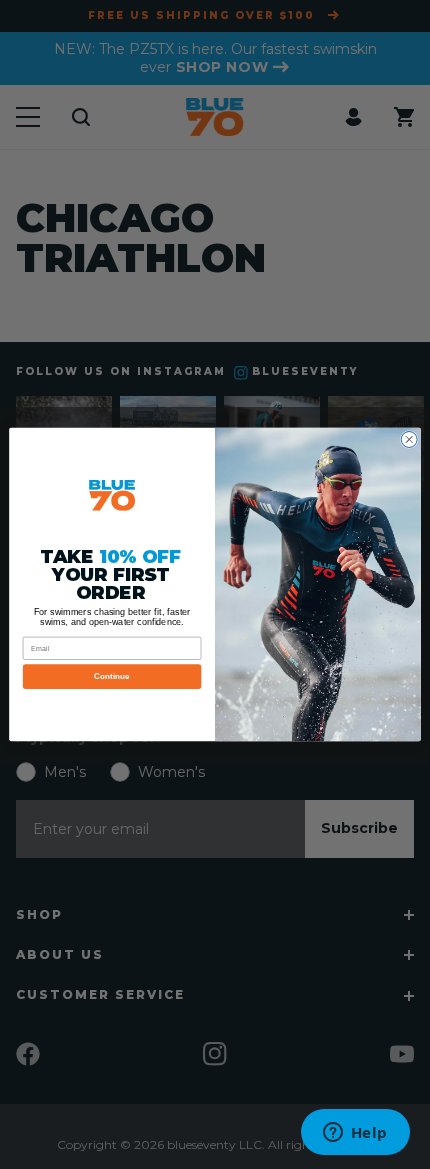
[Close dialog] (409, 439)
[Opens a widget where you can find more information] (355, 1134)
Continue (112, 676)
